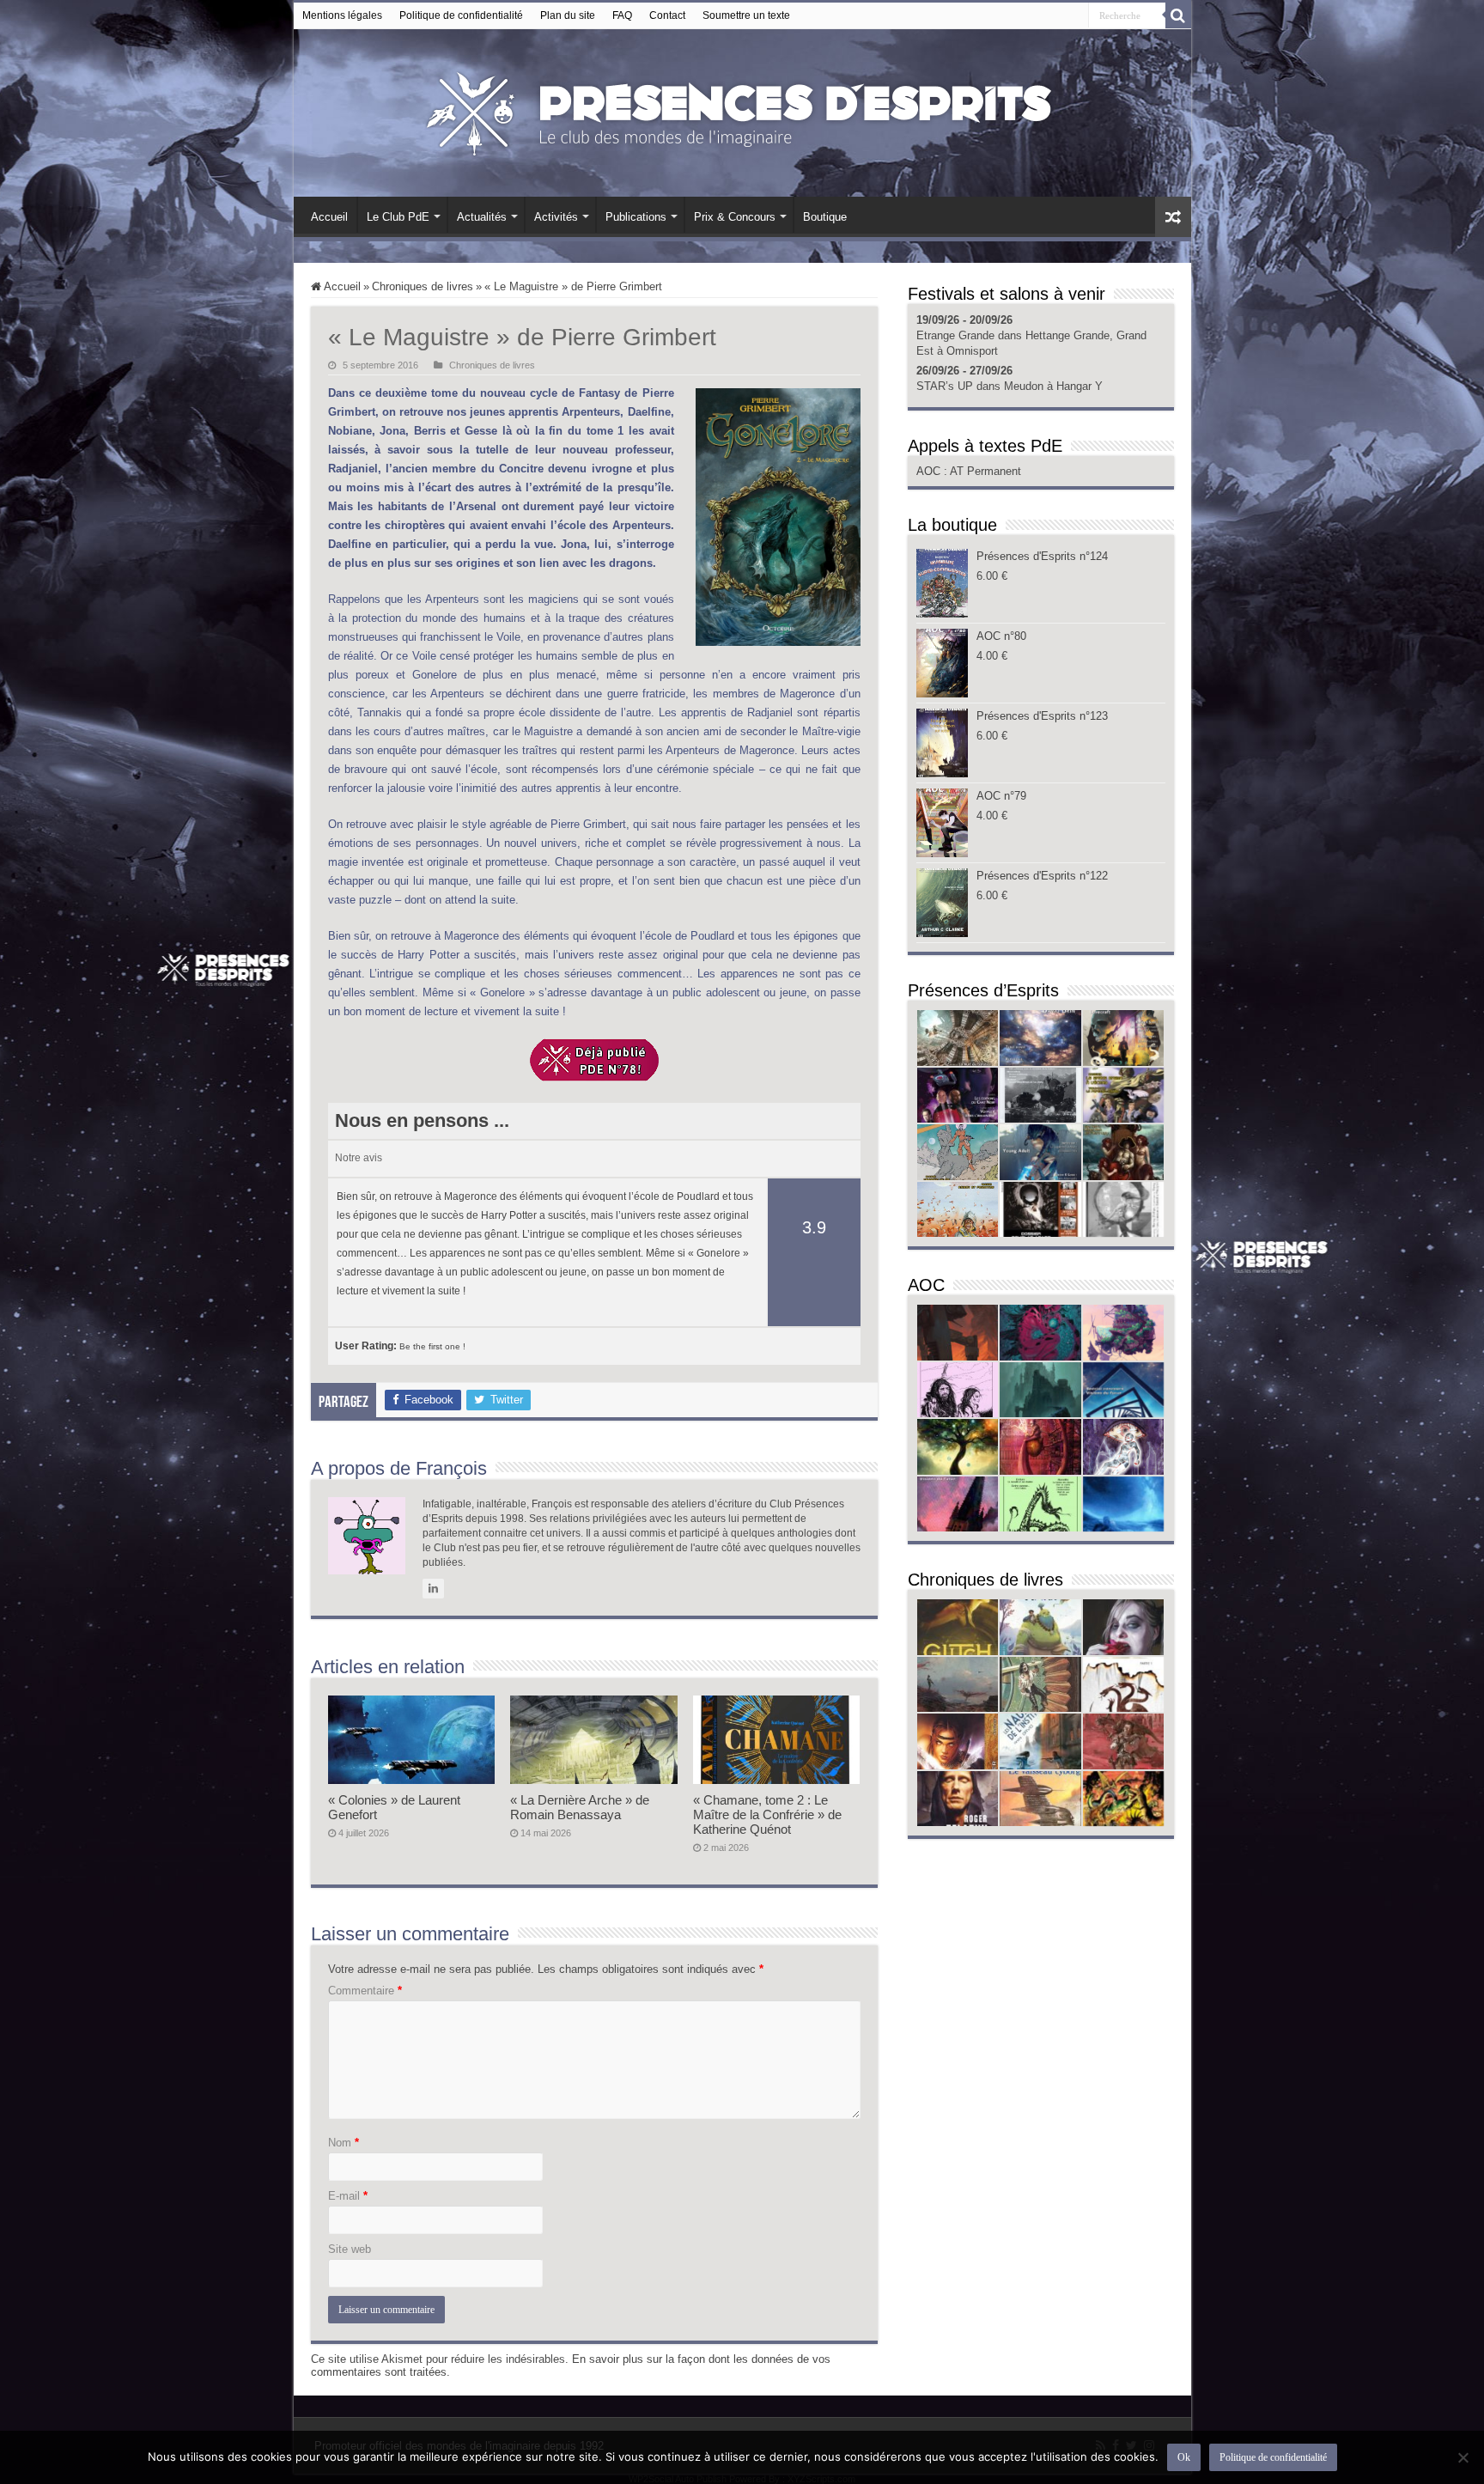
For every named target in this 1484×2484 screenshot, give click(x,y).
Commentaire (365, 1991)
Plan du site (568, 15)
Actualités (482, 217)
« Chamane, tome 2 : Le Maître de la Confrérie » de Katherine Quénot (767, 1814)
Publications (636, 217)
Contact (667, 15)
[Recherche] (1178, 15)
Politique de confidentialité (461, 15)
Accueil (329, 217)
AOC (930, 471)
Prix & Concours (735, 217)
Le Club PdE (398, 217)
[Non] (1463, 2457)
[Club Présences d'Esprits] (742, 110)
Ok (1184, 2457)
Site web (350, 2249)
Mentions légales (342, 15)
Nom (344, 2143)
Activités (556, 217)
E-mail (348, 2196)
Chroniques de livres (423, 286)
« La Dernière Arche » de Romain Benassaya (580, 1807)
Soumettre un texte (746, 15)
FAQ (622, 15)
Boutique (825, 217)
